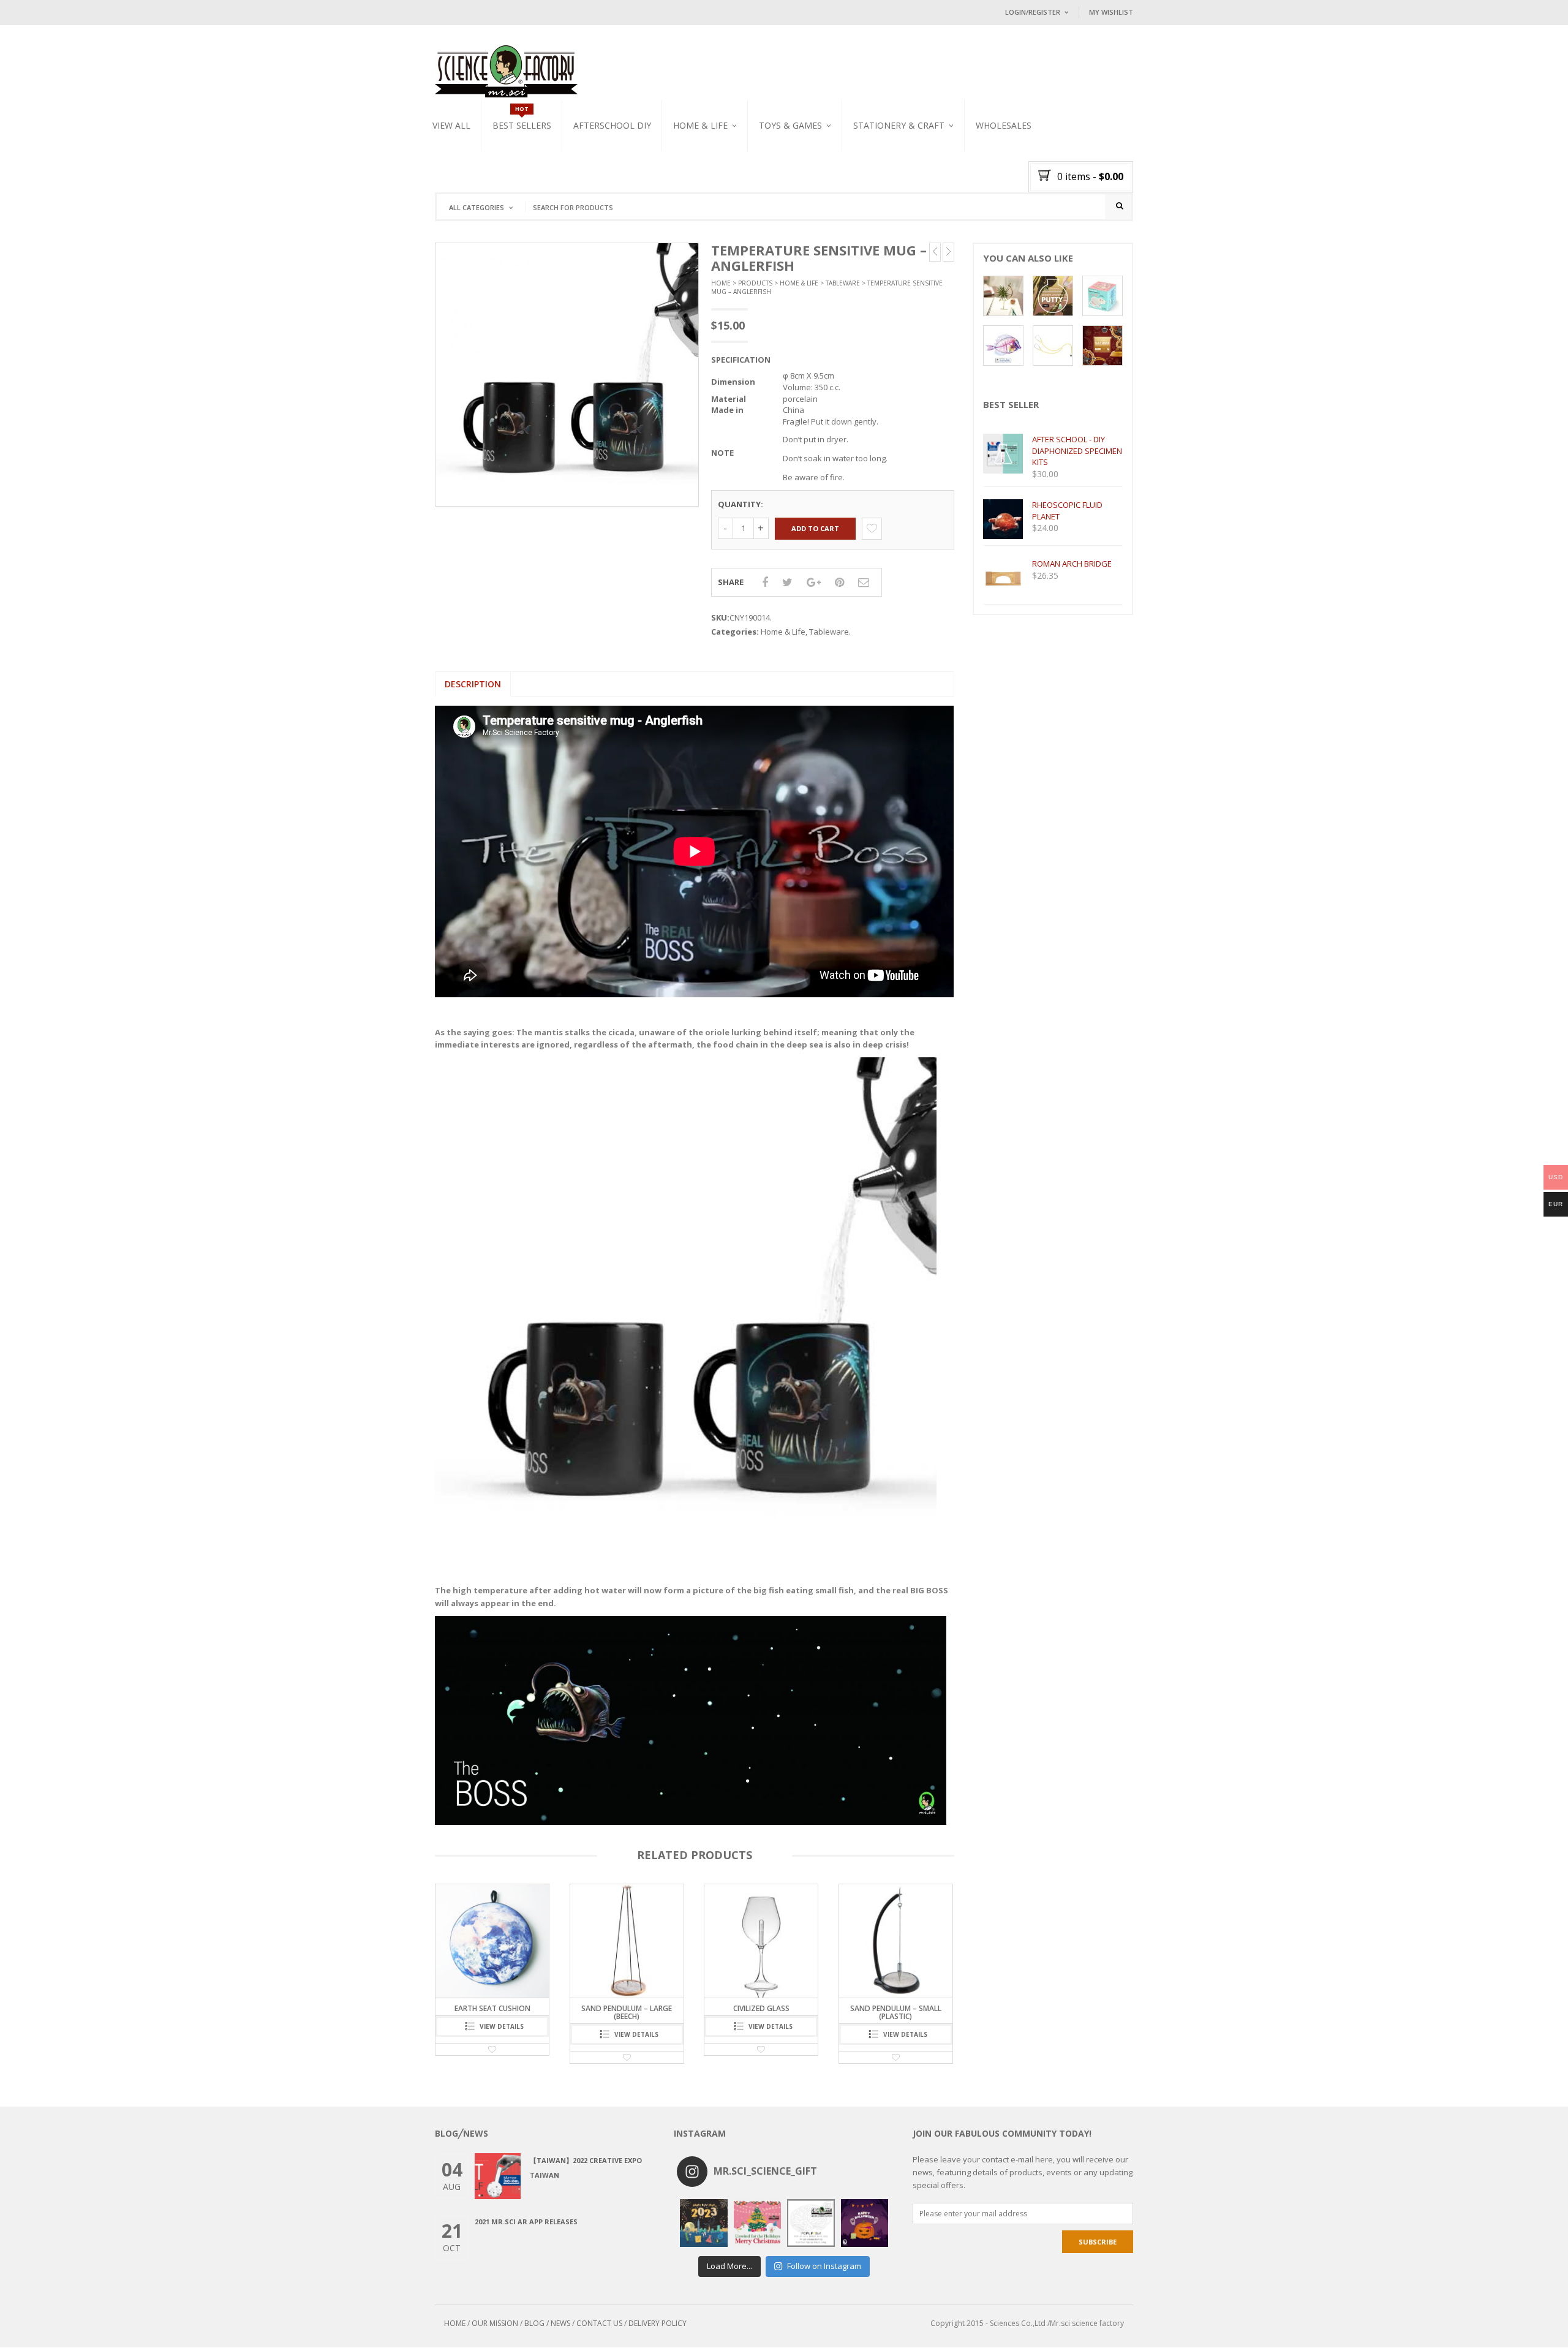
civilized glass (627, 2008)
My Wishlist (1111, 12)
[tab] (473, 684)
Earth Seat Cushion (895, 2008)
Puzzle (772, 167)
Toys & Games (790, 125)
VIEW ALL (451, 125)
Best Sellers (522, 125)
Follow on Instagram (824, 2266)
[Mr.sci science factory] (506, 70)
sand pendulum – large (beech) (492, 2012)
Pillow (686, 167)
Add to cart (815, 528)
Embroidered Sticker (891, 153)
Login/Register (1033, 12)
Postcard (872, 167)
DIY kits (773, 153)
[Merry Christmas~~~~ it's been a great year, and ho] (758, 2223)
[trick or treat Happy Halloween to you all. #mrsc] (865, 2223)
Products (755, 283)
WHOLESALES (1004, 125)
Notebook (873, 181)
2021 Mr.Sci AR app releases (526, 2222)
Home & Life (700, 125)
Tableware (693, 153)
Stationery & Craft (899, 125)
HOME (455, 2323)
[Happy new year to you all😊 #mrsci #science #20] (704, 2223)
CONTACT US (599, 2323)
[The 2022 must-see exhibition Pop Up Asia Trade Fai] (811, 2223)
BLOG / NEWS (547, 2323)
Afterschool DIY (612, 125)
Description (473, 684)
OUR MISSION (495, 2323)
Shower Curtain (703, 181)
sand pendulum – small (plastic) (761, 2012)
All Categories (477, 207)
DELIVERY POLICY (658, 2323)
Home (721, 283)
